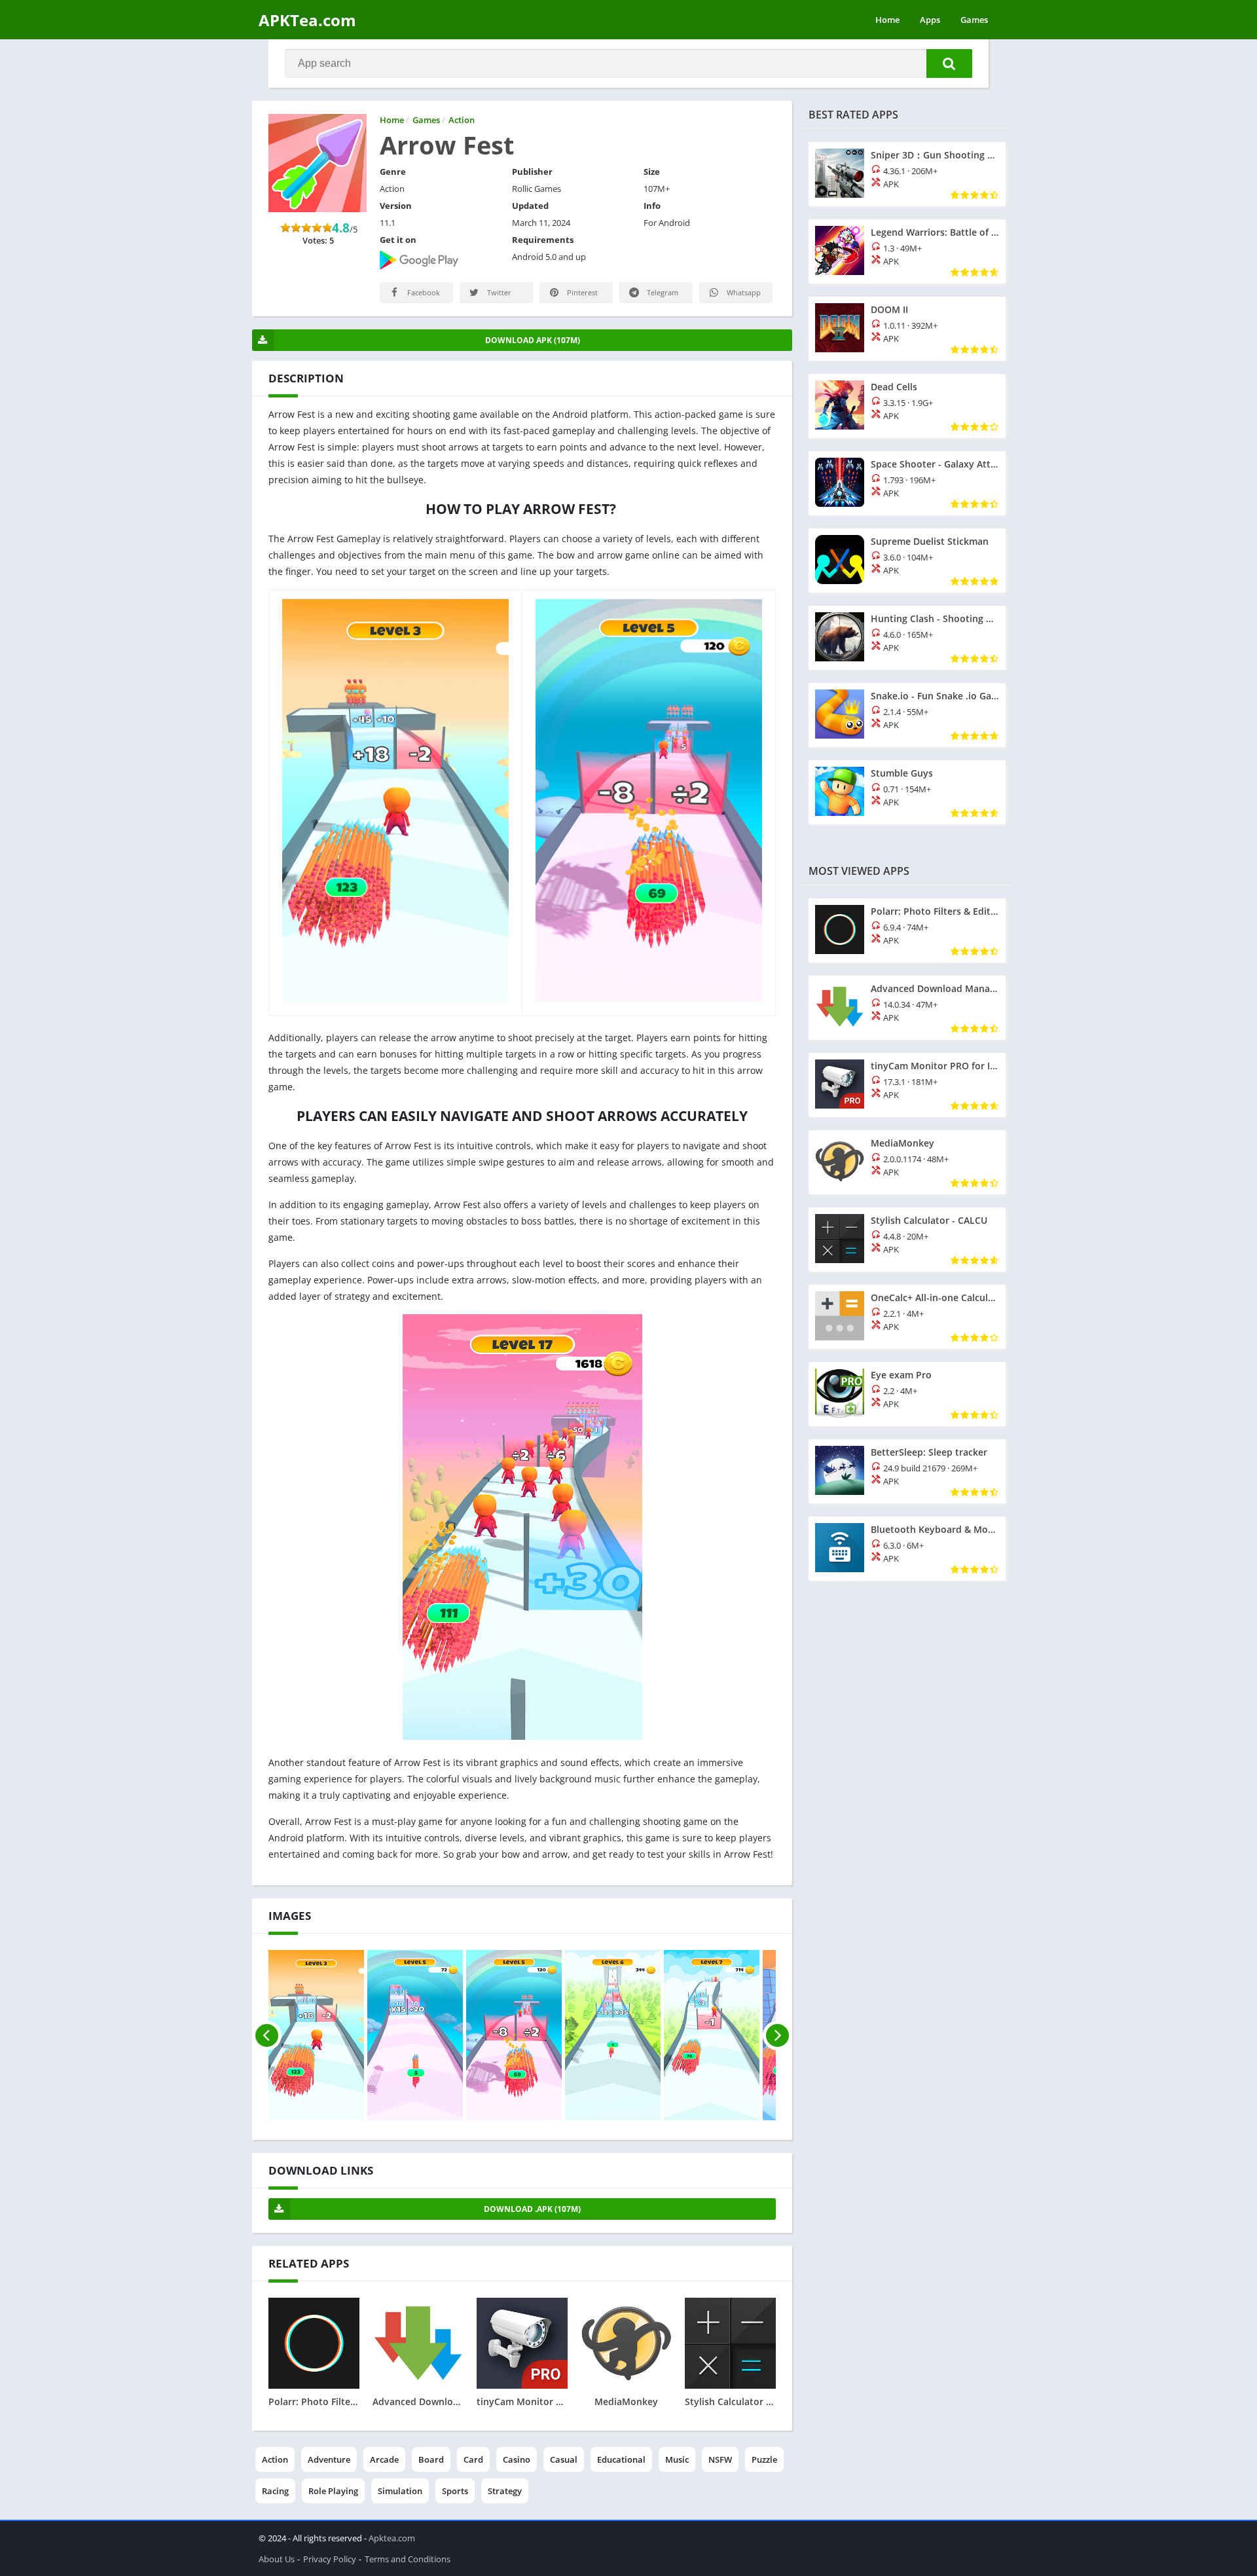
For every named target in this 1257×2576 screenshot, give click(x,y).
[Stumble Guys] (907, 792)
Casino (517, 2459)
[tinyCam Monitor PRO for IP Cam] (907, 1085)
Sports (455, 2491)
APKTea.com (307, 20)
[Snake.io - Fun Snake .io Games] (907, 715)
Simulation (400, 2491)
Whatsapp (743, 292)
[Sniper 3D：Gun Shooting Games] (907, 174)
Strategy (505, 2491)
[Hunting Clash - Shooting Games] (907, 638)
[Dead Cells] (907, 406)
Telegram (662, 292)
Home (887, 20)
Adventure (329, 2459)
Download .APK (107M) (532, 2209)
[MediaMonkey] (907, 1162)
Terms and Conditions (408, 2559)
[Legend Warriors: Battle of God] (907, 251)
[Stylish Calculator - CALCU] (907, 1240)
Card (473, 2459)
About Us (277, 2559)
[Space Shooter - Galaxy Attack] (907, 483)
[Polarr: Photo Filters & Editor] (907, 930)
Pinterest (581, 292)
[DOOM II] (907, 329)
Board (431, 2459)
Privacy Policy (330, 2559)
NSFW (720, 2459)
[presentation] (267, 2035)
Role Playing (333, 2491)
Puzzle (764, 2459)
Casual (564, 2459)
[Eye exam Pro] (907, 1394)
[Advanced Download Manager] (907, 1008)
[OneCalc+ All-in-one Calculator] (907, 1317)
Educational (621, 2459)
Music (677, 2459)
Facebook (423, 292)
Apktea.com (392, 2538)
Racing (275, 2491)
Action (275, 2459)
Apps (930, 20)
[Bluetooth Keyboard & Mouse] (907, 1549)
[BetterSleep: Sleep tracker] (907, 1471)
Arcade (384, 2459)
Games (974, 20)
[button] (949, 64)
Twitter (498, 292)
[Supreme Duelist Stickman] (907, 561)
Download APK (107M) (533, 340)
